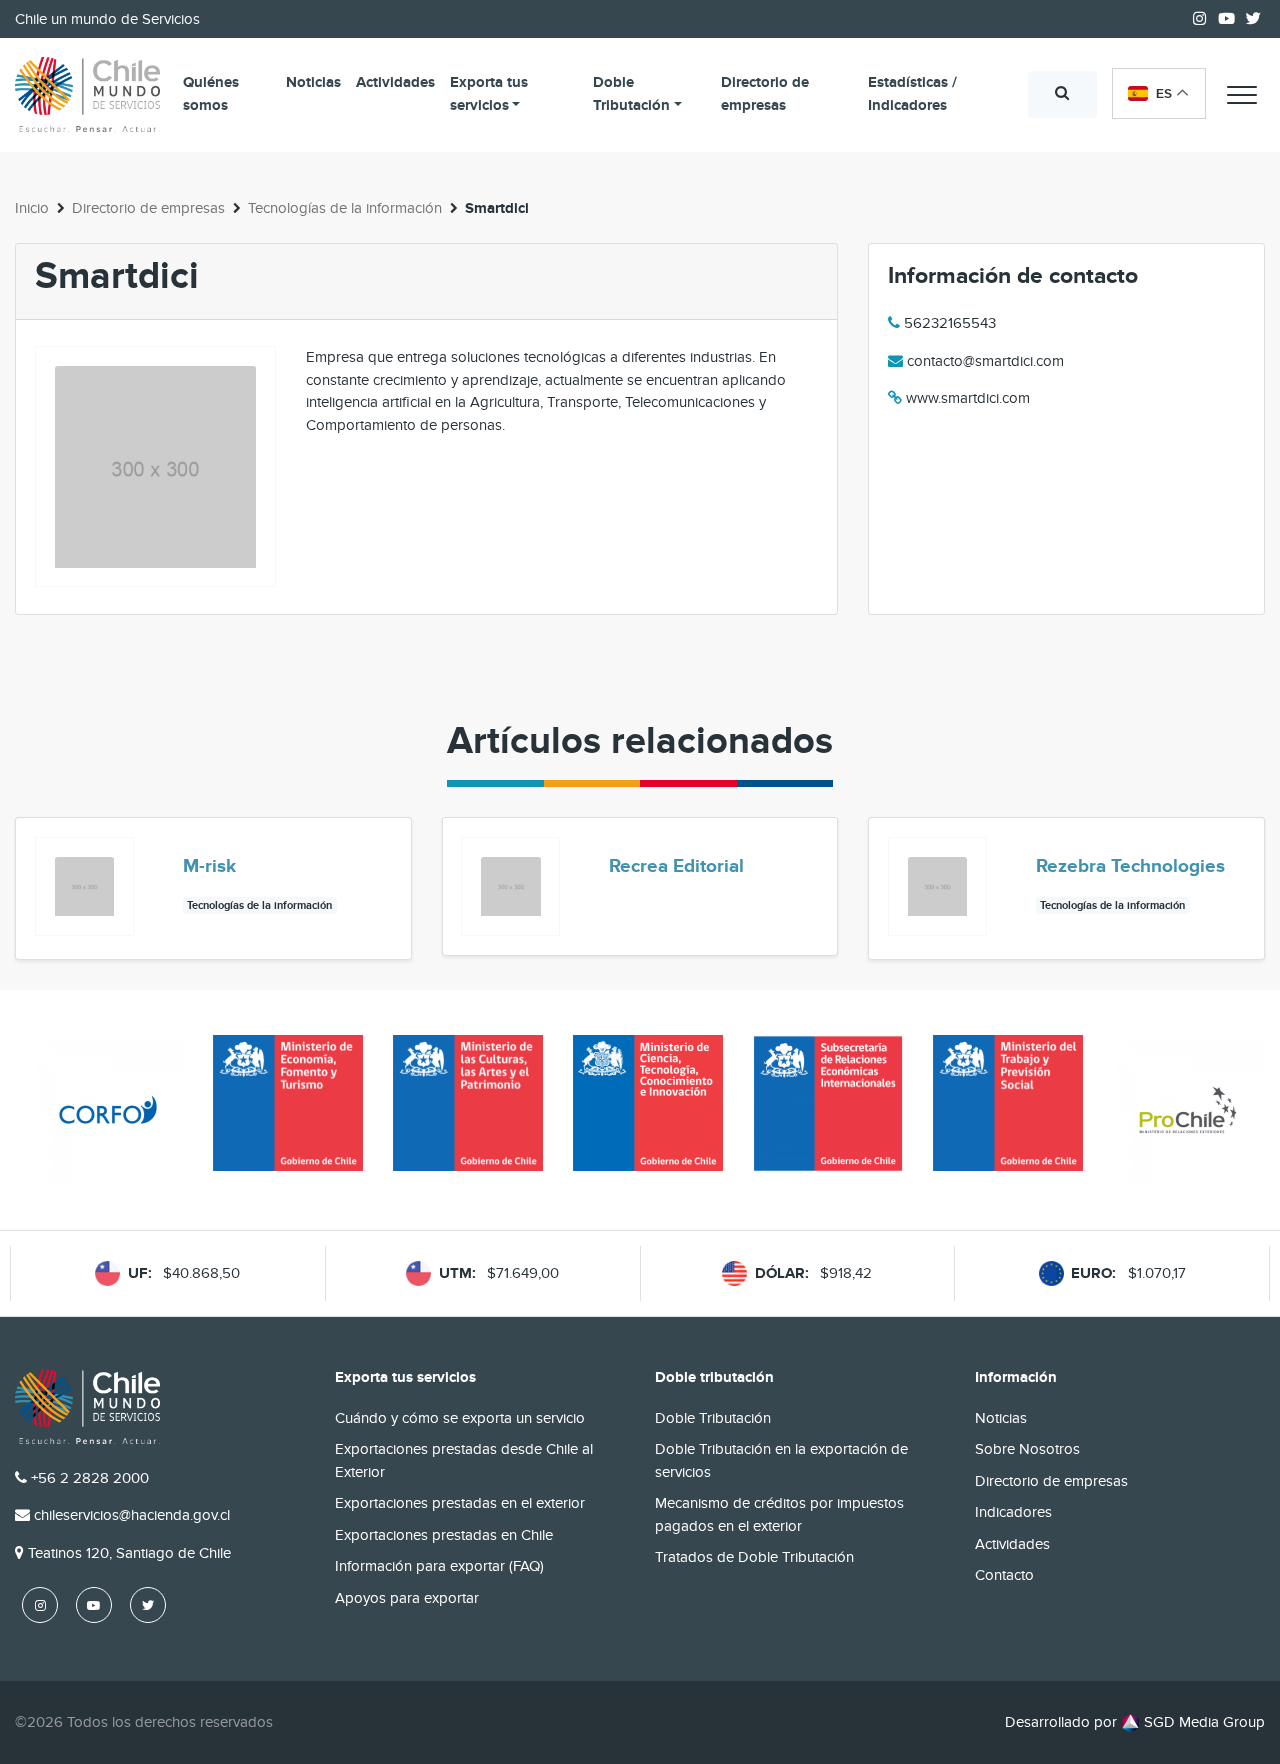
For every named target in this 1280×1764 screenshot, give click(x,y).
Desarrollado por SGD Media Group (1135, 1722)
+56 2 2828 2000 (90, 1478)
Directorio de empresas (765, 94)
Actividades (395, 82)
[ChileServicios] (87, 1406)
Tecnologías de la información (345, 208)
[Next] (1248, 888)
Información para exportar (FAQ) (439, 1566)
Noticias (313, 82)
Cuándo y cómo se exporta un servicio (460, 1418)
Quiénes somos (211, 94)
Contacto (1004, 1575)
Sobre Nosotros (1027, 1449)
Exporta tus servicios (489, 94)
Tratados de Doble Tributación (754, 1557)
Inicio (32, 208)
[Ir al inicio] (87, 95)
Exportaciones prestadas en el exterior (460, 1503)
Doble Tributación (631, 94)
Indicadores (1013, 1512)
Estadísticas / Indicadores (912, 94)
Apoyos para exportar (407, 1598)
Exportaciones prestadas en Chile (444, 1535)
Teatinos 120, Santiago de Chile (129, 1553)
